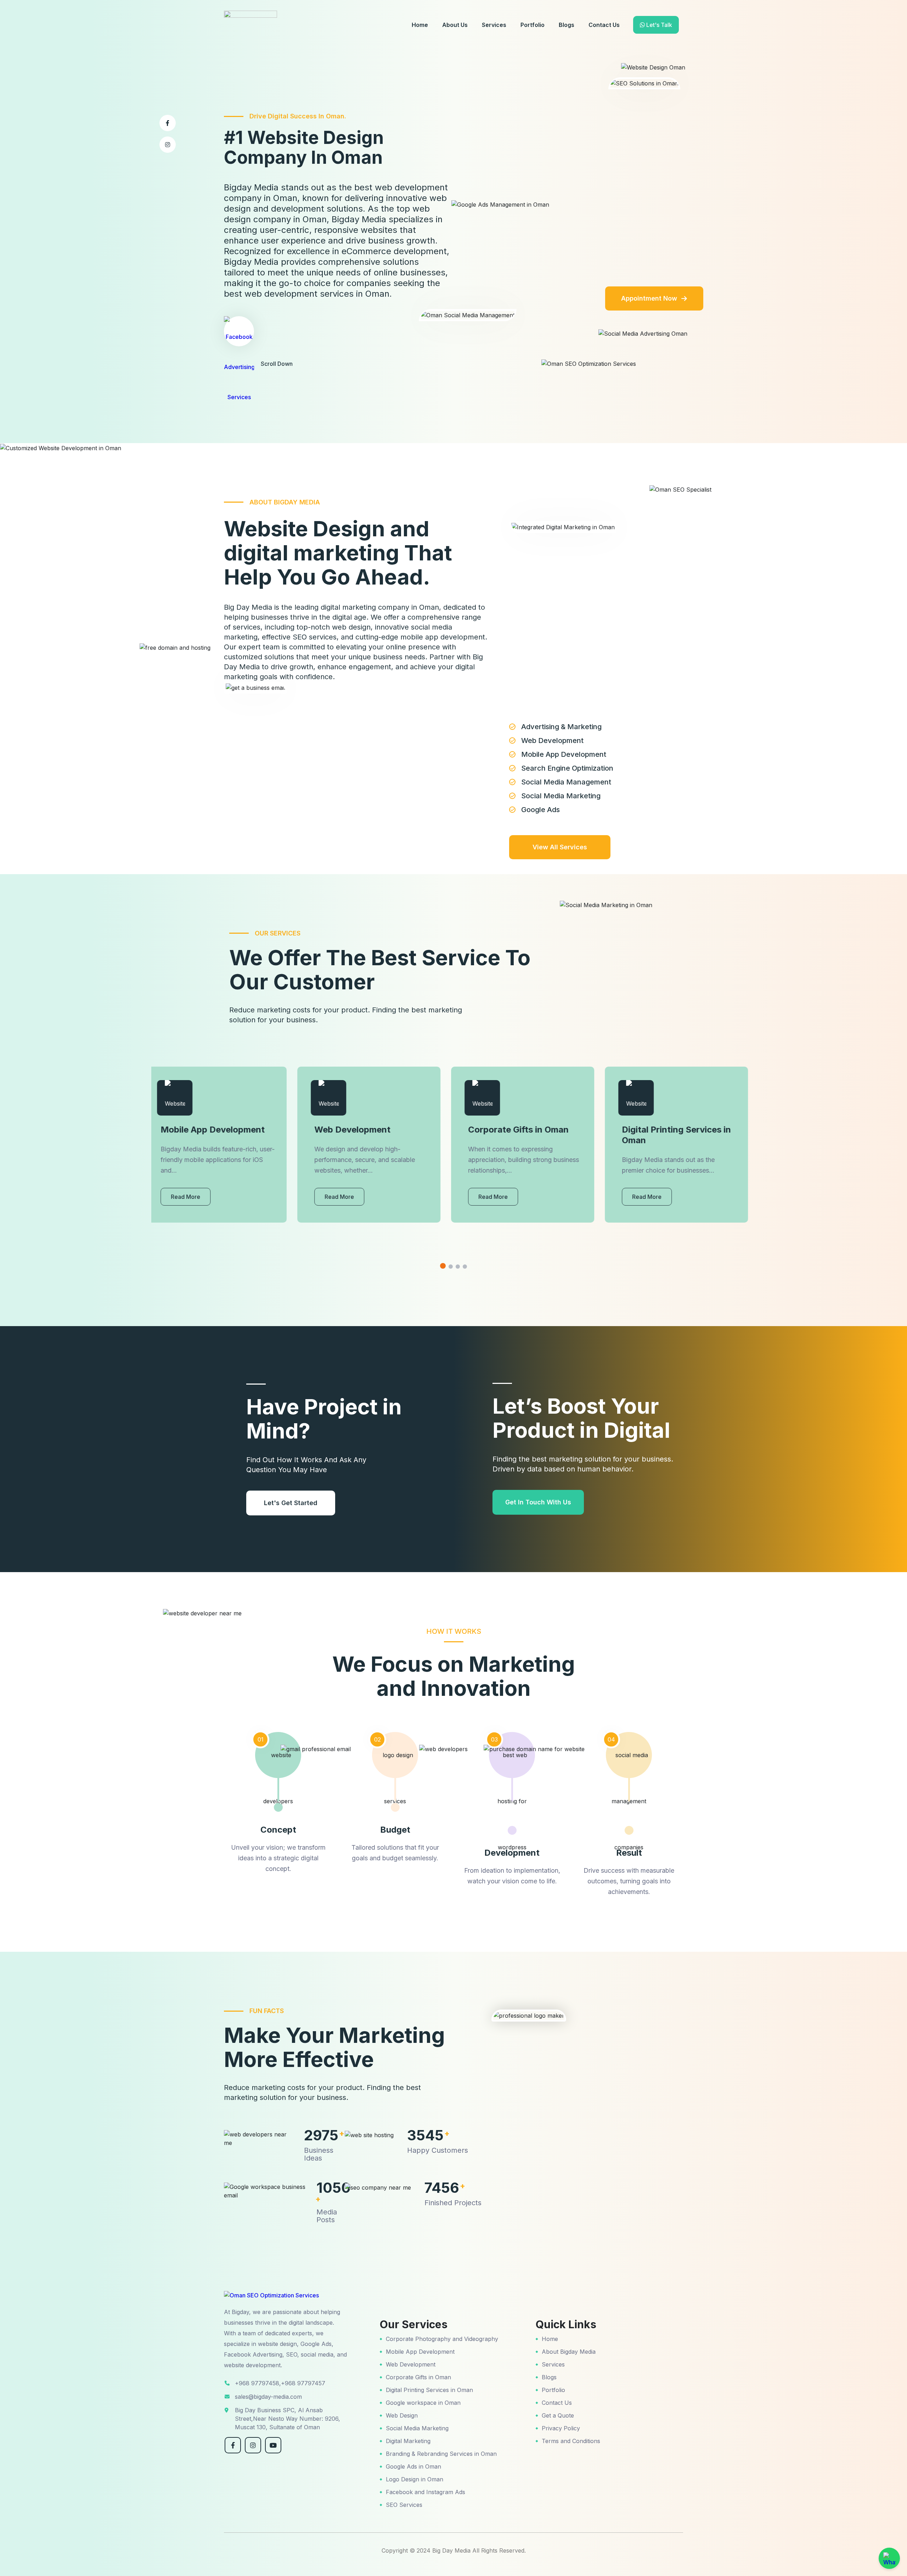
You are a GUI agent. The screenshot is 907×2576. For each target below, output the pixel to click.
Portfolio (533, 25)
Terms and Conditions (571, 2441)
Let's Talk (658, 25)
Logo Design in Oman (415, 2479)
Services (494, 25)
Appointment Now (649, 298)
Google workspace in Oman (423, 2403)
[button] (443, 1266)
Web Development (411, 2364)
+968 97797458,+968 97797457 (280, 2383)
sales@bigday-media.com (268, 2397)
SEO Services (404, 2505)
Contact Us (604, 25)
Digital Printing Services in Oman (429, 2390)
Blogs (567, 25)
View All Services (560, 847)
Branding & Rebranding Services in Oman (441, 2454)
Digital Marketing (408, 2441)
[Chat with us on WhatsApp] (889, 2558)
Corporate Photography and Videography (442, 2339)
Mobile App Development (420, 2352)
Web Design (402, 2415)
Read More (193, 1197)
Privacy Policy (561, 2428)
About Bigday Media (569, 2352)
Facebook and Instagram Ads (426, 2492)
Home (420, 25)
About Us (455, 25)
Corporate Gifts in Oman (418, 2377)
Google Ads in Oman (413, 2466)
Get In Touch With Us (538, 1502)
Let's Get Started (291, 1503)
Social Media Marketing (417, 2428)
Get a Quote (558, 2415)
